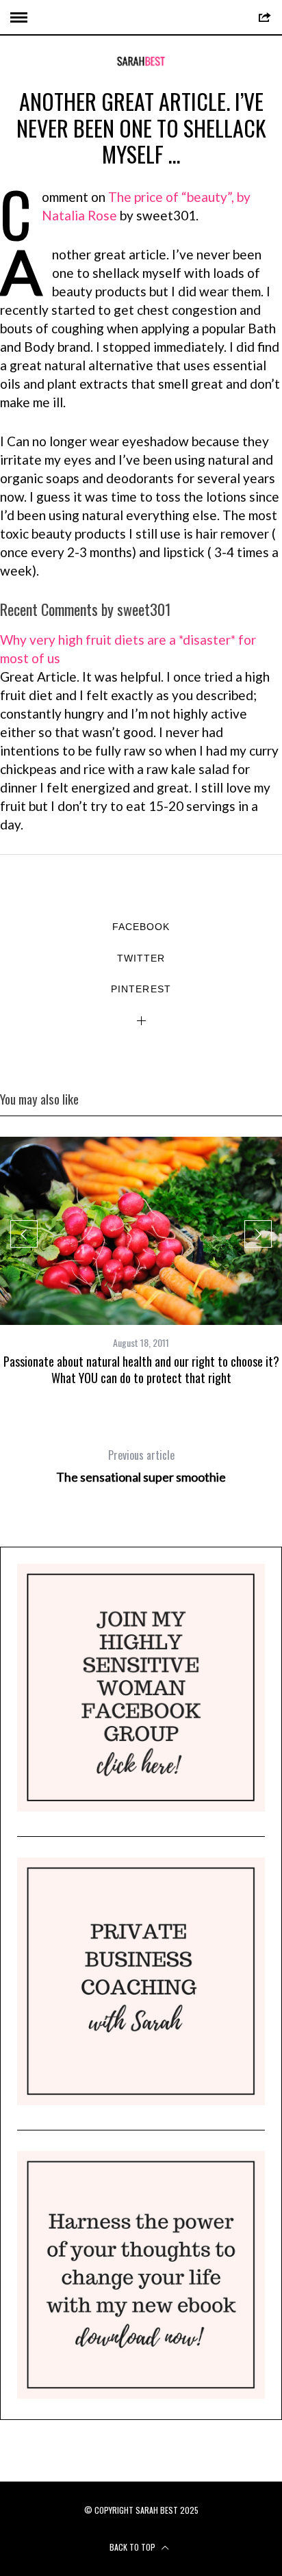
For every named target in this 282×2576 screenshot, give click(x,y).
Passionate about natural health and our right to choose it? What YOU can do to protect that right (141, 1369)
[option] (141, 1261)
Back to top (133, 2547)
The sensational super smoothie (141, 1466)
